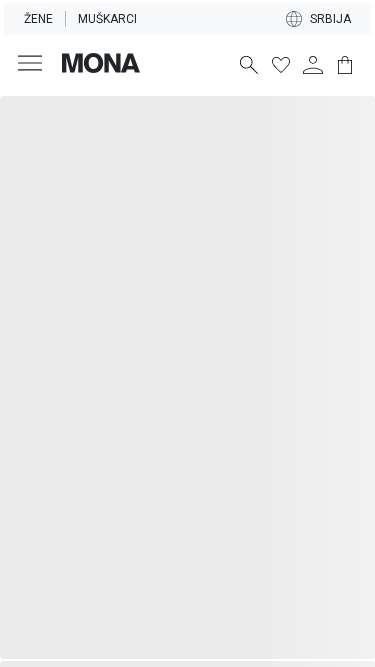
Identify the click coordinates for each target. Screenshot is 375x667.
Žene (38, 19)
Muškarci (107, 19)
